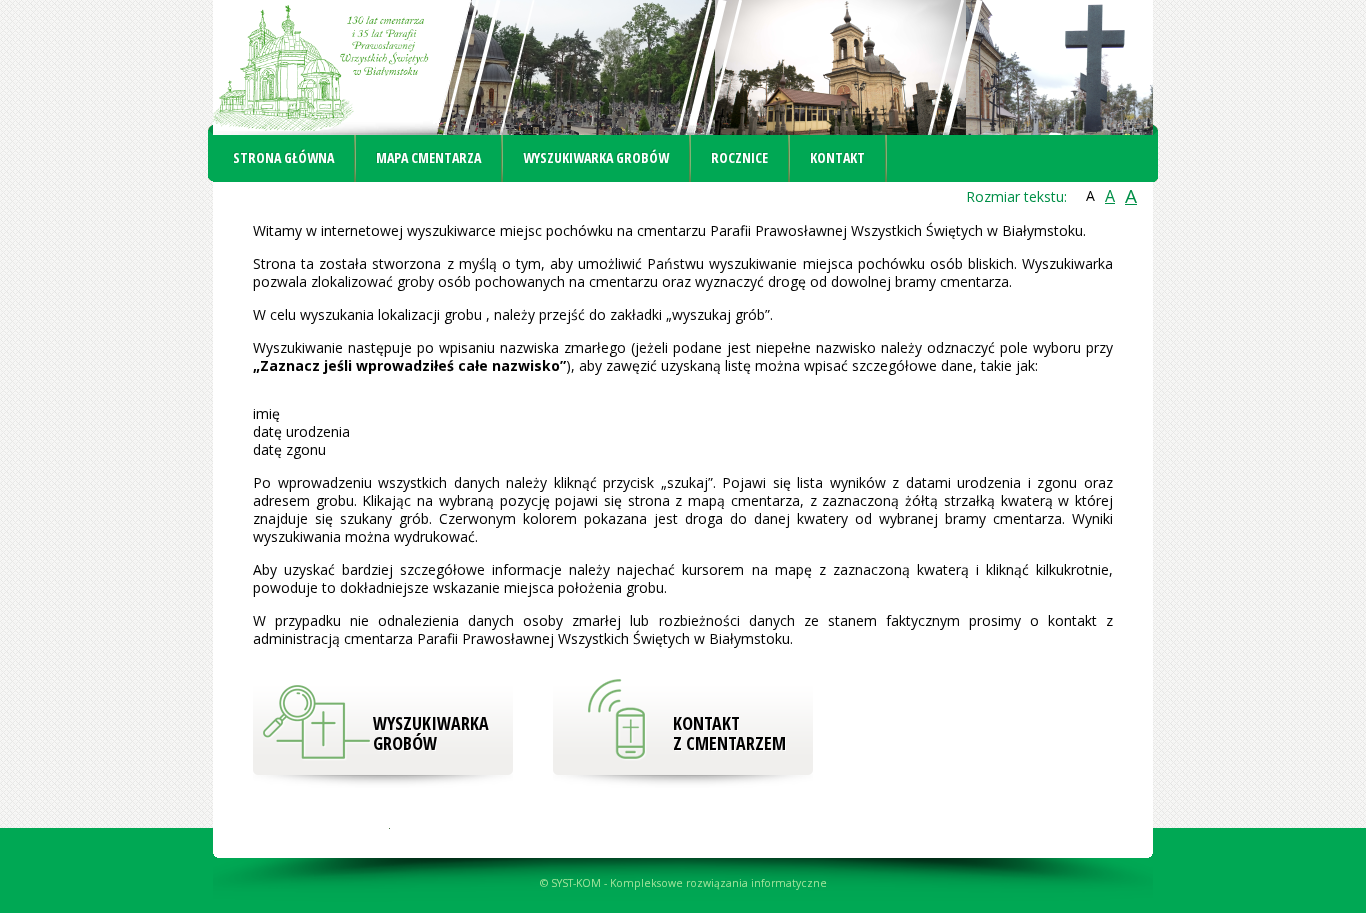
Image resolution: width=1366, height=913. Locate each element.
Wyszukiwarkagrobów (431, 733)
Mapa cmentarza (428, 157)
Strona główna (283, 157)
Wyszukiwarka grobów (596, 157)
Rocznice (739, 157)
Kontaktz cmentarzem (729, 733)
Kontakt (837, 157)
